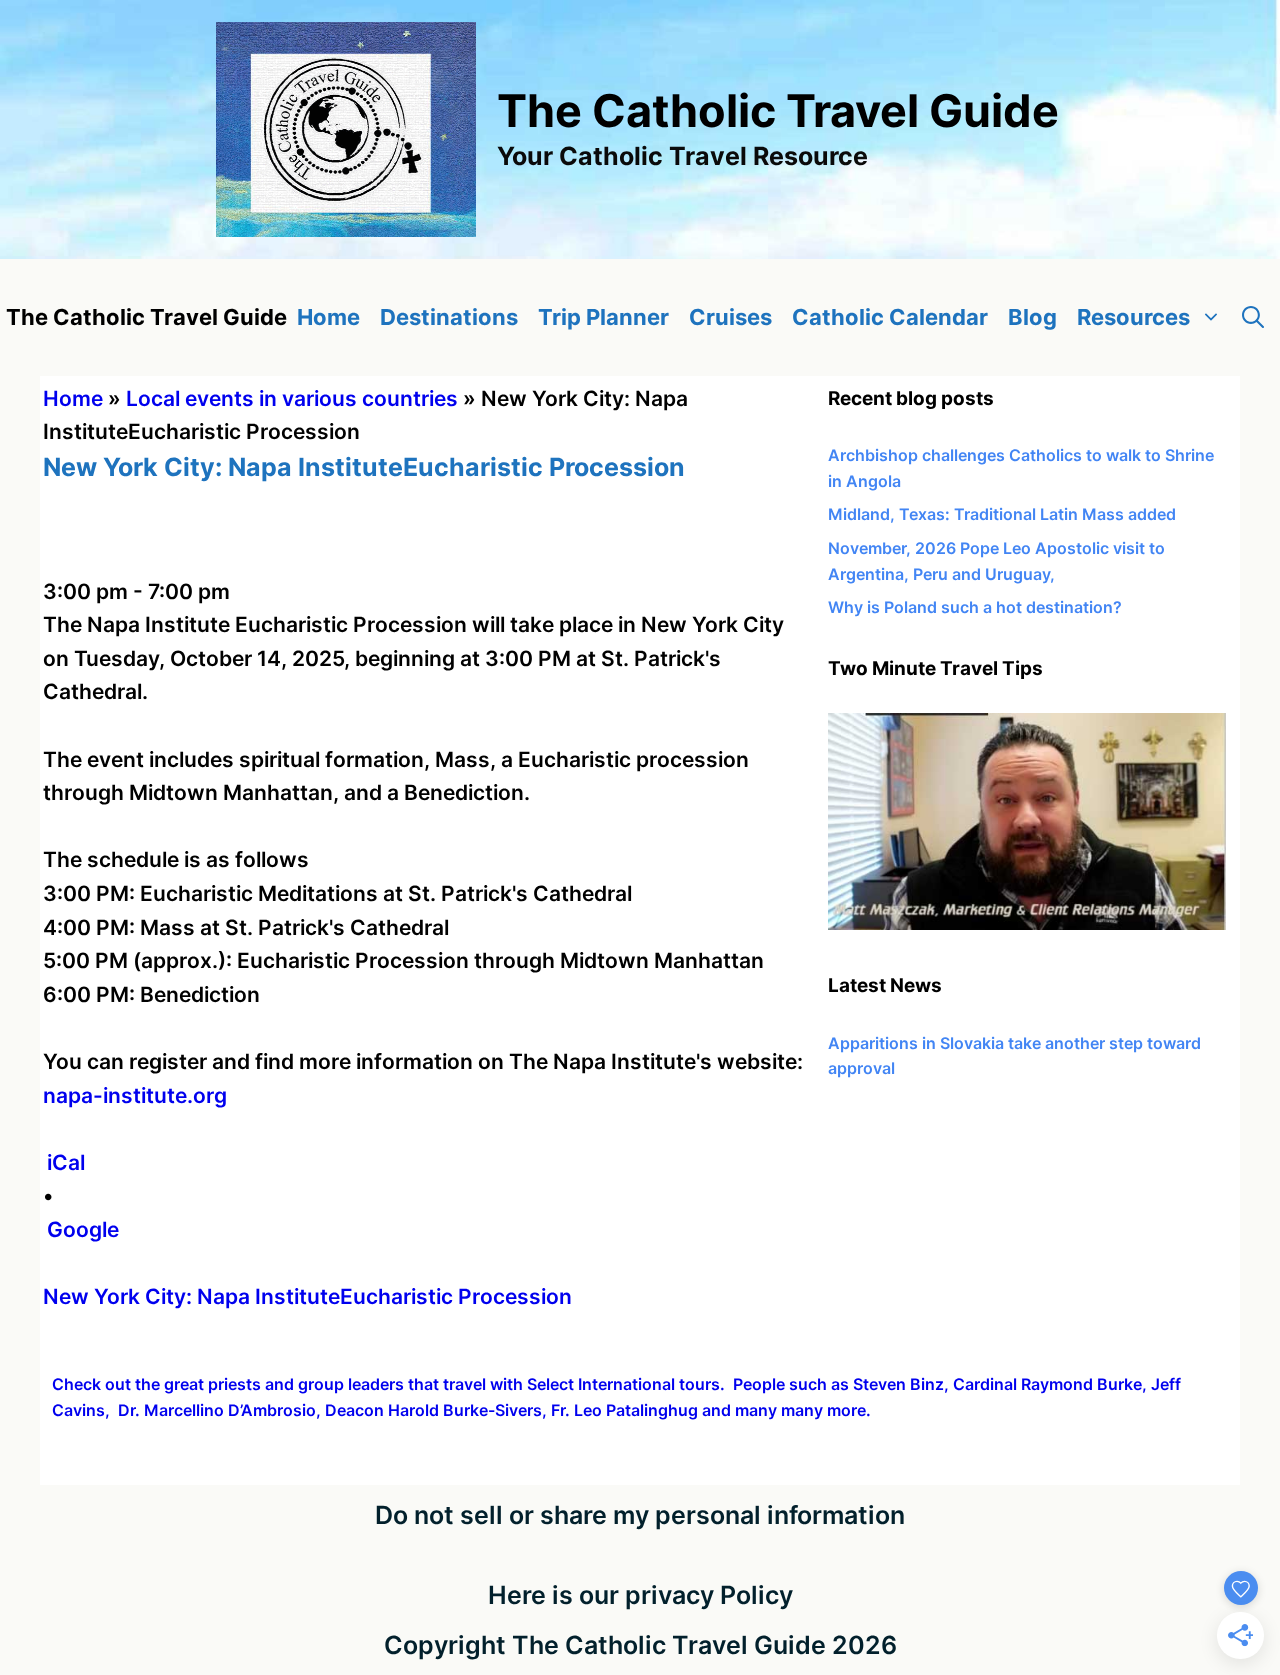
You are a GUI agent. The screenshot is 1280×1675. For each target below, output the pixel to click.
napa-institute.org (135, 1095)
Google (83, 1229)
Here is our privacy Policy (640, 1595)
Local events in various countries (292, 398)
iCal (66, 1162)
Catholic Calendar (890, 317)
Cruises (730, 317)
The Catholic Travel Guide (778, 110)
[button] (1253, 317)
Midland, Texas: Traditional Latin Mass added (1002, 514)
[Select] (1027, 924)
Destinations (449, 317)
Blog (1032, 317)
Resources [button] (1133, 317)
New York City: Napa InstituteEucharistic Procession (307, 1296)
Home (328, 317)
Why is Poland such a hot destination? (975, 607)
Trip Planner (603, 317)
